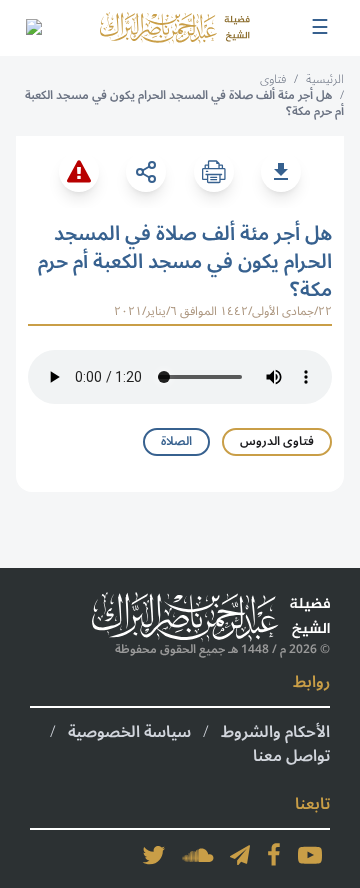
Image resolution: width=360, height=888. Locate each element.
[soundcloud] (198, 855)
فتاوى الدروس (277, 441)
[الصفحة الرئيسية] (175, 27)
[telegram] (240, 855)
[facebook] (274, 855)
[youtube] (310, 855)
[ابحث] (33, 28)
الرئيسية (325, 79)
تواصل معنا (291, 756)
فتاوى (273, 79)
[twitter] (154, 855)
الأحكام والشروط (275, 732)
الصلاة (176, 441)
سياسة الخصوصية (129, 732)
